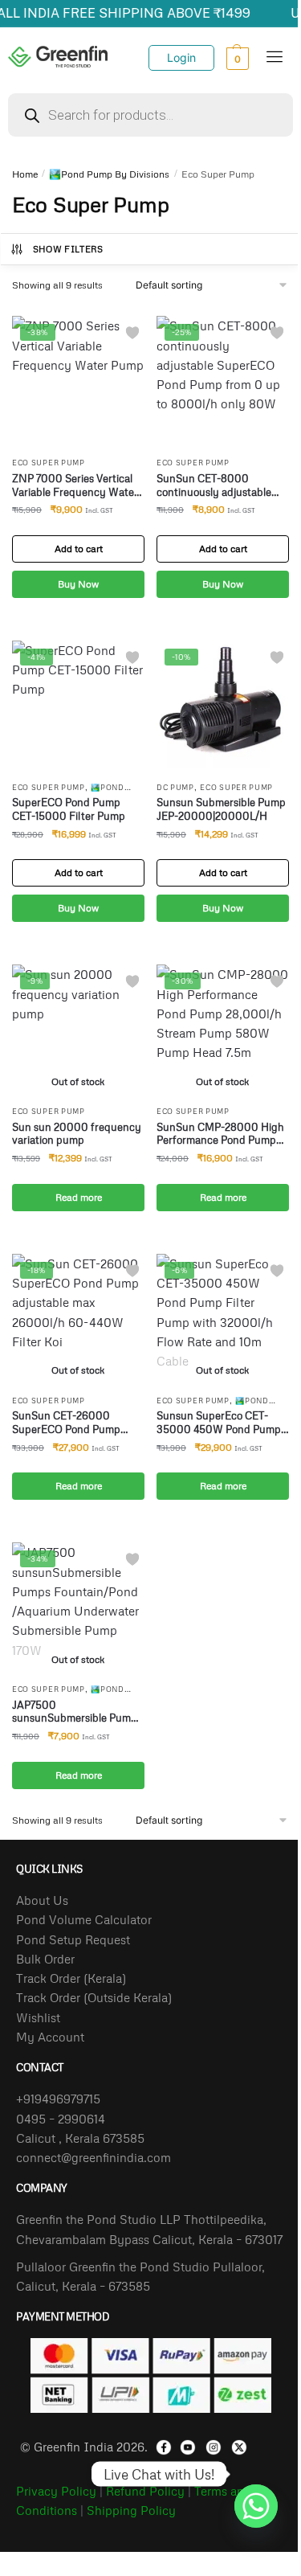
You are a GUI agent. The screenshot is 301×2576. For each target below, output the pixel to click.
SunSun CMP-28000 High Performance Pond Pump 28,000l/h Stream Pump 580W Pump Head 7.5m (220, 1134)
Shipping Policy (131, 2510)
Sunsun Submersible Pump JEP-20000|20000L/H (221, 809)
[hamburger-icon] (275, 58)
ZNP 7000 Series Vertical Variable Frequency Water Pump (75, 485)
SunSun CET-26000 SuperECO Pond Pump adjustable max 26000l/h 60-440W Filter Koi (72, 1423)
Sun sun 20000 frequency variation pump (77, 1134)
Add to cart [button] (79, 549)
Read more (79, 1197)
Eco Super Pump (49, 463)
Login (181, 57)
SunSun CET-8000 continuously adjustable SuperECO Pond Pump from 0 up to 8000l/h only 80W (220, 485)
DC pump (175, 787)
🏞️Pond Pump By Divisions (109, 174)
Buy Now (78, 584)
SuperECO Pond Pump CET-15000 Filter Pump (69, 809)
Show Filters (68, 249)
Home (25, 174)
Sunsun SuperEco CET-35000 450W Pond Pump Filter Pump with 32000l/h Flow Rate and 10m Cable (221, 1423)
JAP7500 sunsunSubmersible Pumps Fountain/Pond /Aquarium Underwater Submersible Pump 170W (77, 1712)
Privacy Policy (56, 2491)
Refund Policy (145, 2491)
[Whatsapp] (256, 2474)
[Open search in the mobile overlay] (150, 115)
